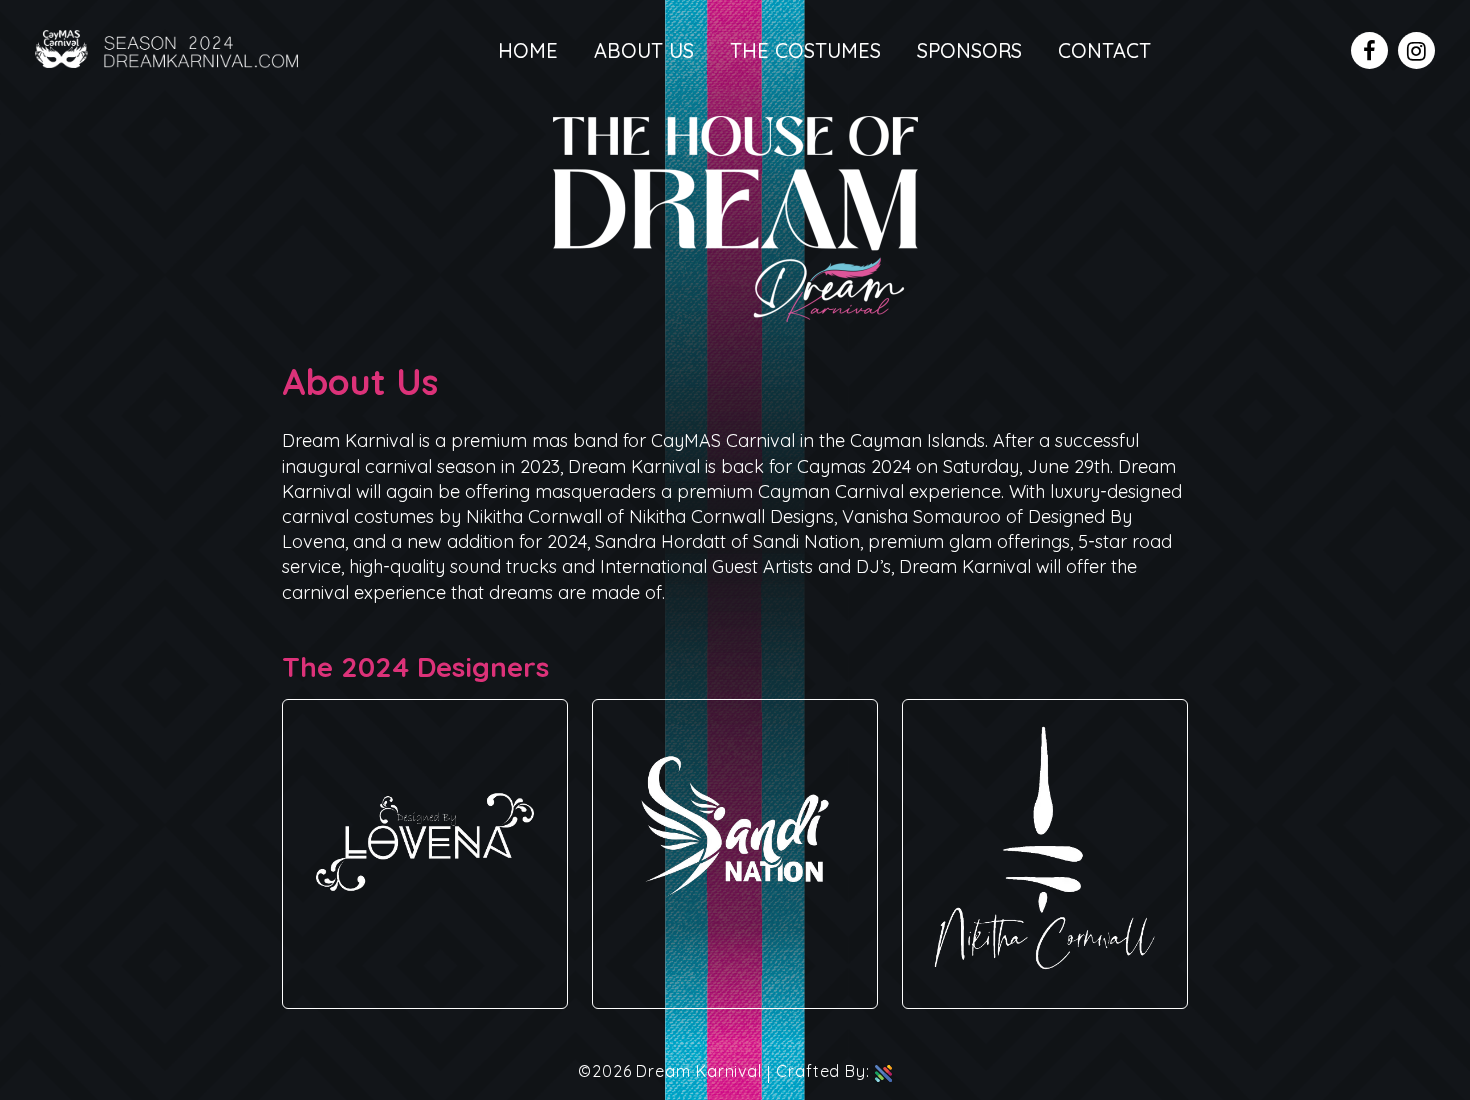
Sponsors (969, 50)
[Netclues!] (883, 1071)
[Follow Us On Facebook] (1369, 50)
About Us (644, 50)
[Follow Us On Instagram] (1416, 50)
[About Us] (735, 315)
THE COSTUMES (805, 50)
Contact (1104, 50)
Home (528, 50)
